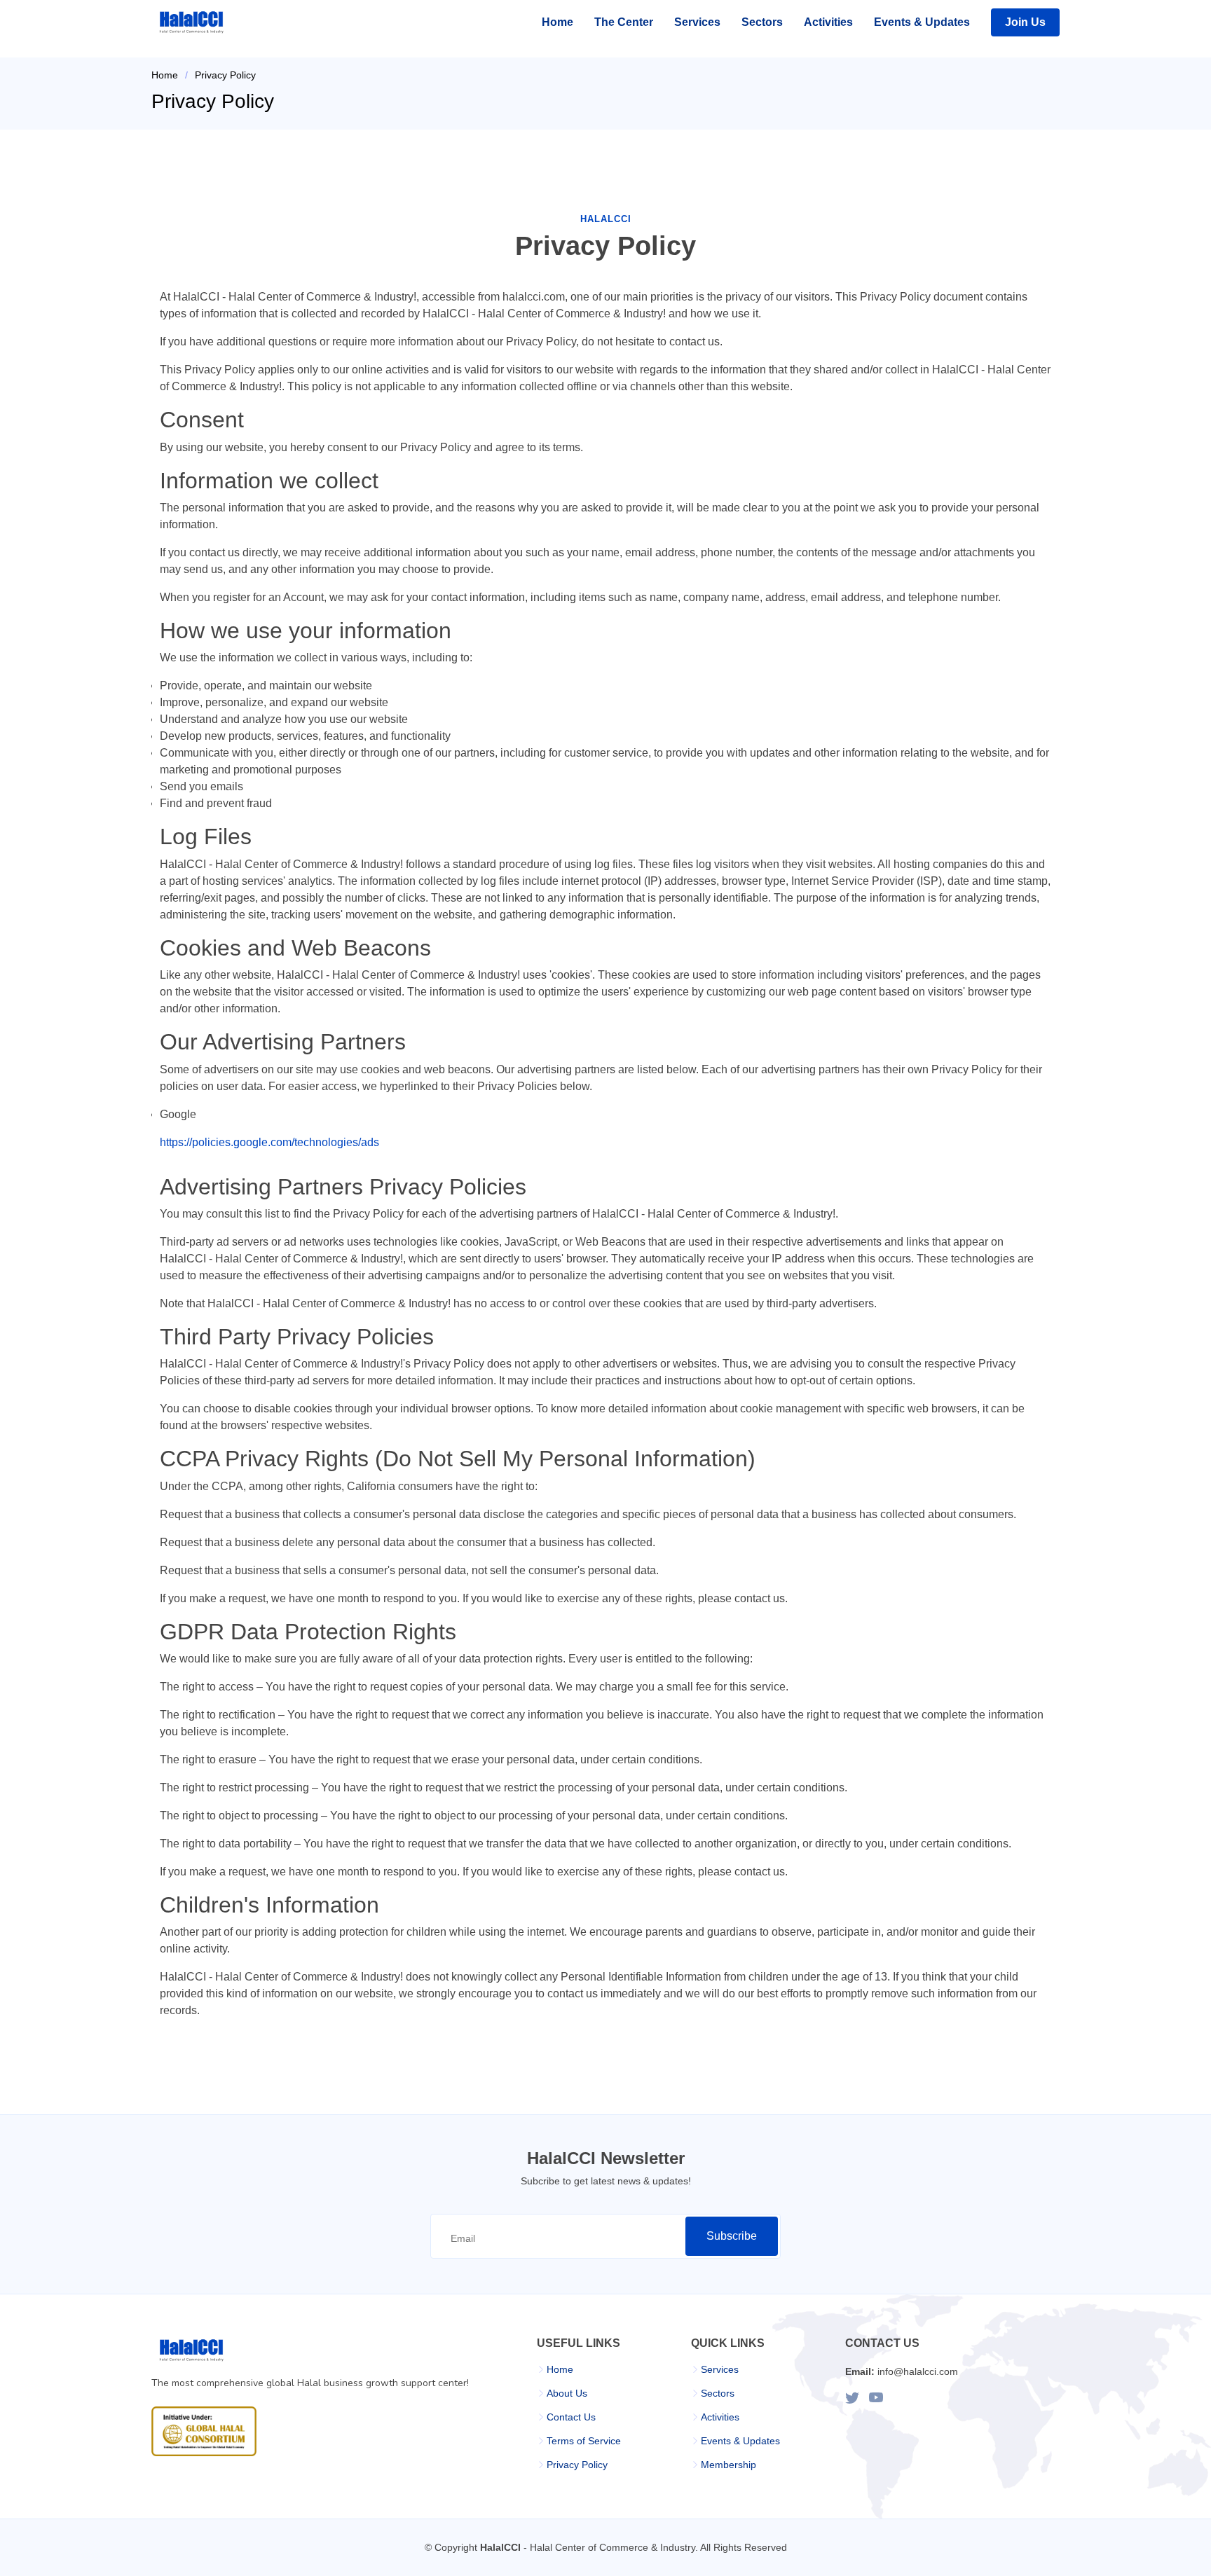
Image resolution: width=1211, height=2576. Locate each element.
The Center (624, 22)
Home (557, 22)
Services (697, 22)
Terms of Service (584, 2441)
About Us (567, 2393)
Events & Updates (922, 22)
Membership (728, 2465)
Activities (828, 22)
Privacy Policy (577, 2465)
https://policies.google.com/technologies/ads (269, 1142)
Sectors (762, 22)
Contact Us (571, 2417)
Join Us (1025, 22)
